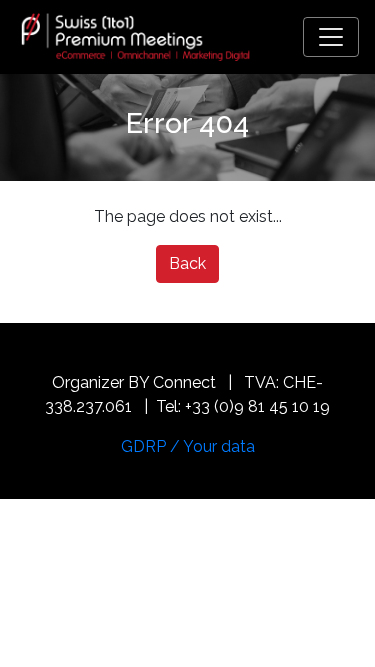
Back (187, 263)
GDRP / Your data (188, 446)
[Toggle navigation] (331, 37)
